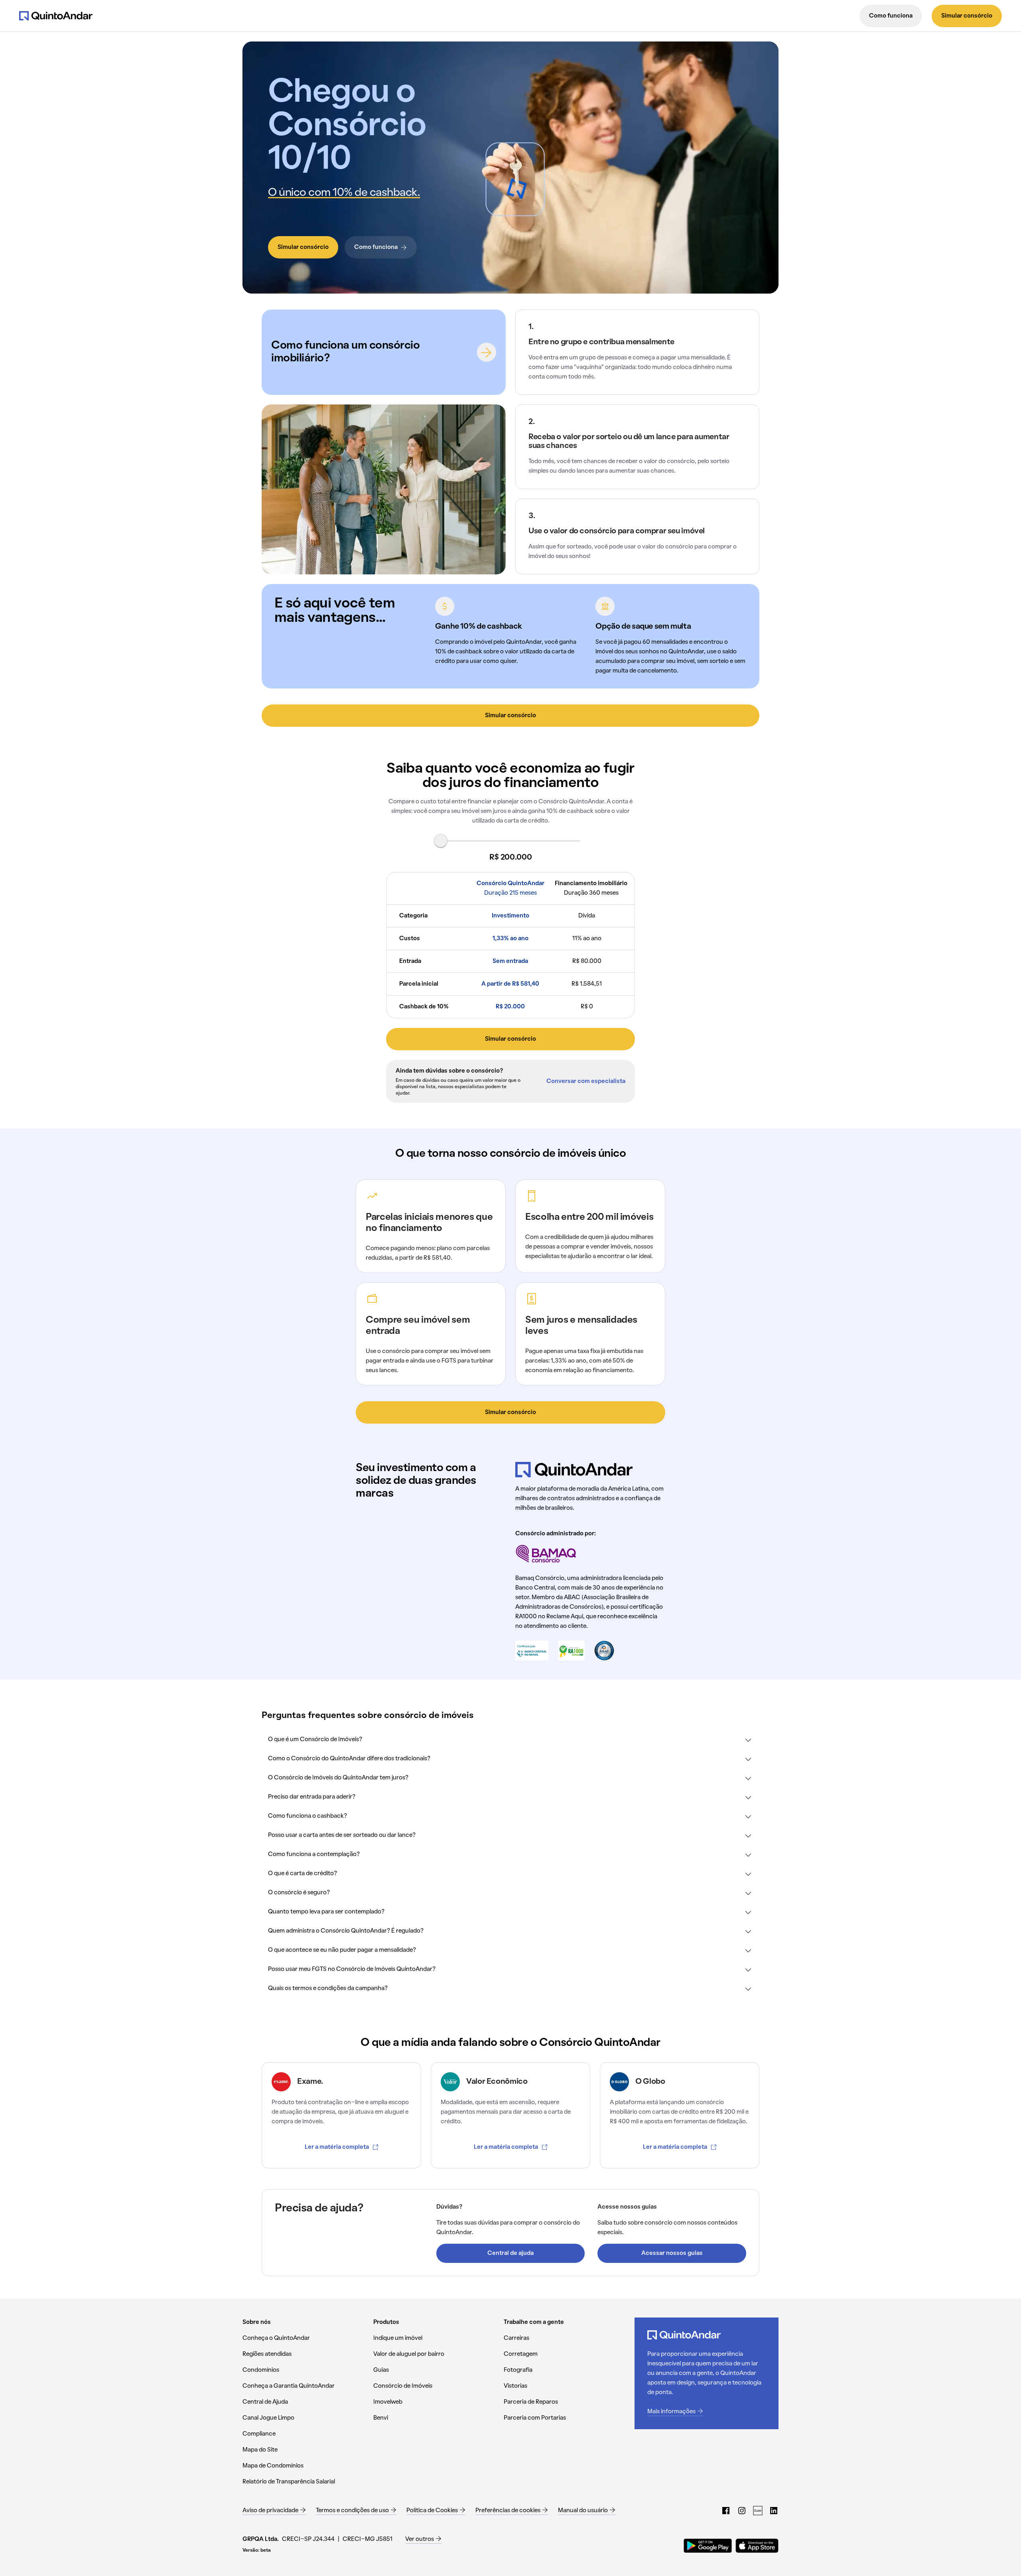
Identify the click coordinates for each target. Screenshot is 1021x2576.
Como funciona (891, 16)
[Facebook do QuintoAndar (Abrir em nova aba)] (726, 2511)
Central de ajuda (510, 2253)
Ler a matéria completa (337, 2147)
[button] (510, 1740)
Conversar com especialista (586, 1081)
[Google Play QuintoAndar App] (708, 2546)
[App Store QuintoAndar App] (757, 2546)
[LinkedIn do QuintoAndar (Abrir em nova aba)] (774, 2511)
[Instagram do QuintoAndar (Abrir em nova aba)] (742, 2511)
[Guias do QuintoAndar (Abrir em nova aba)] (758, 2511)
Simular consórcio (967, 16)
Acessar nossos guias (672, 2253)
